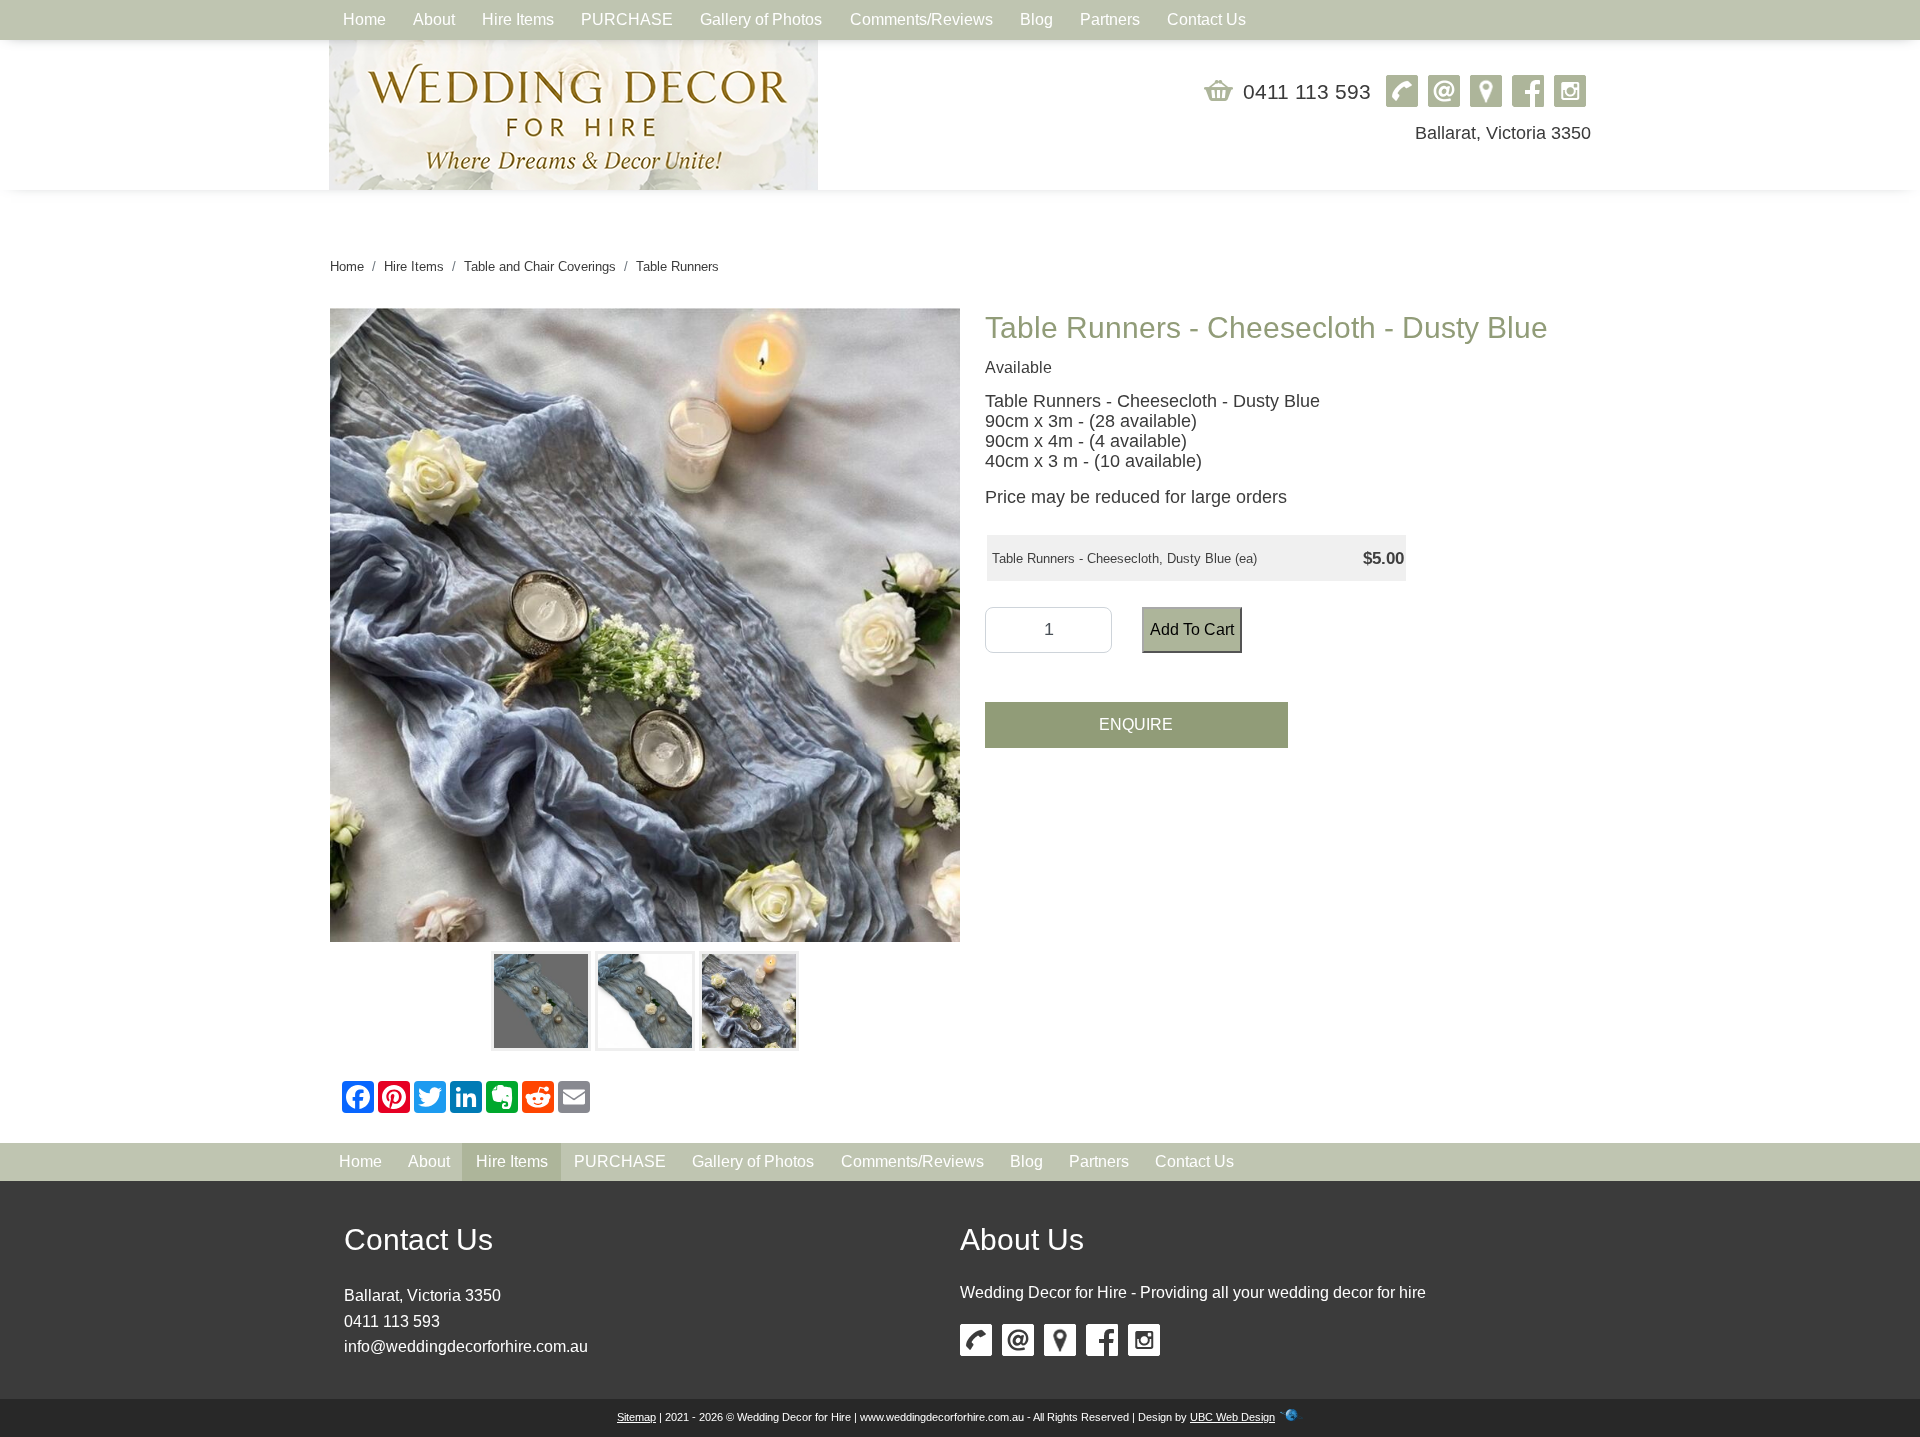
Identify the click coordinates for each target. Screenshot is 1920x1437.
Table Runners (677, 266)
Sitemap (636, 1417)
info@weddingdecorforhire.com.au (466, 1346)
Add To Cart (1192, 629)
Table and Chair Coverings (540, 266)
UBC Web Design (1232, 1417)
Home (347, 266)
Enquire (1136, 724)
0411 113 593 (1307, 91)
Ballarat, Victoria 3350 (1503, 133)
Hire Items (414, 266)
